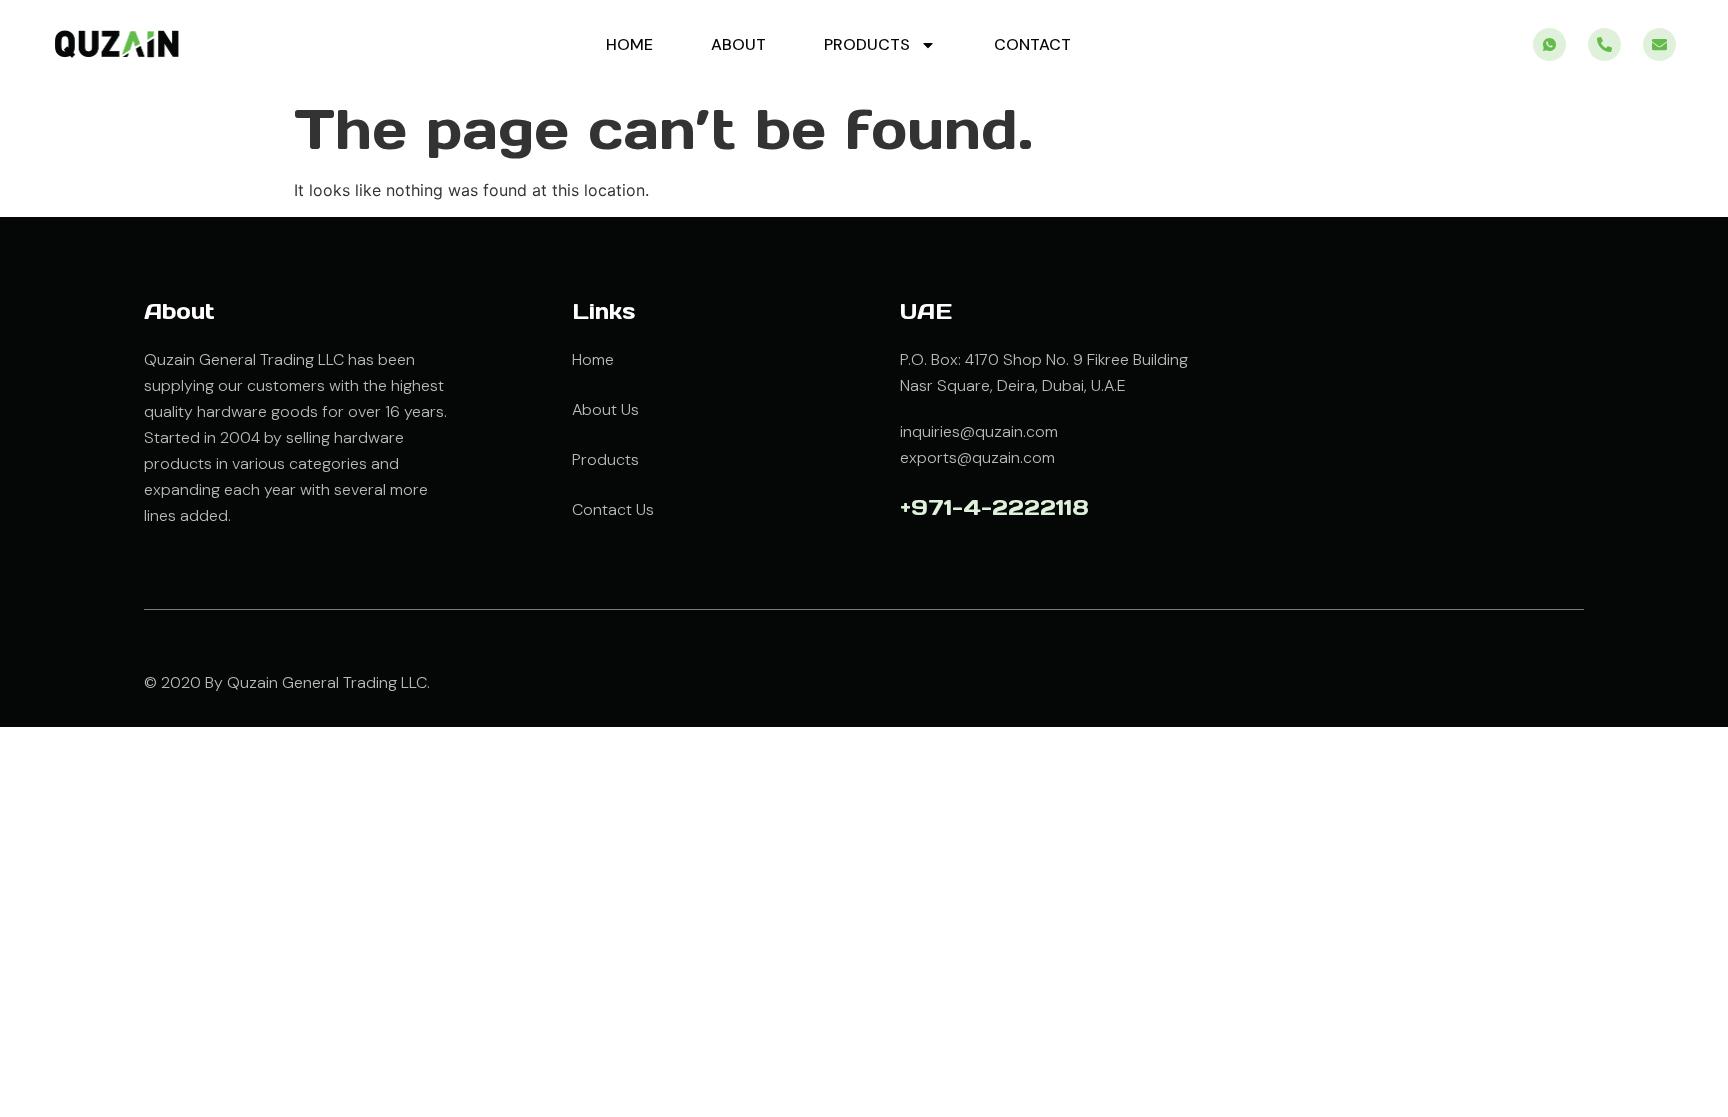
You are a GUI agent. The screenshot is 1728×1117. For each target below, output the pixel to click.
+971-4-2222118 (994, 507)
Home (629, 44)
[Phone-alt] (1604, 44)
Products (867, 44)
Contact (1032, 44)
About (738, 44)
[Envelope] (1659, 44)
